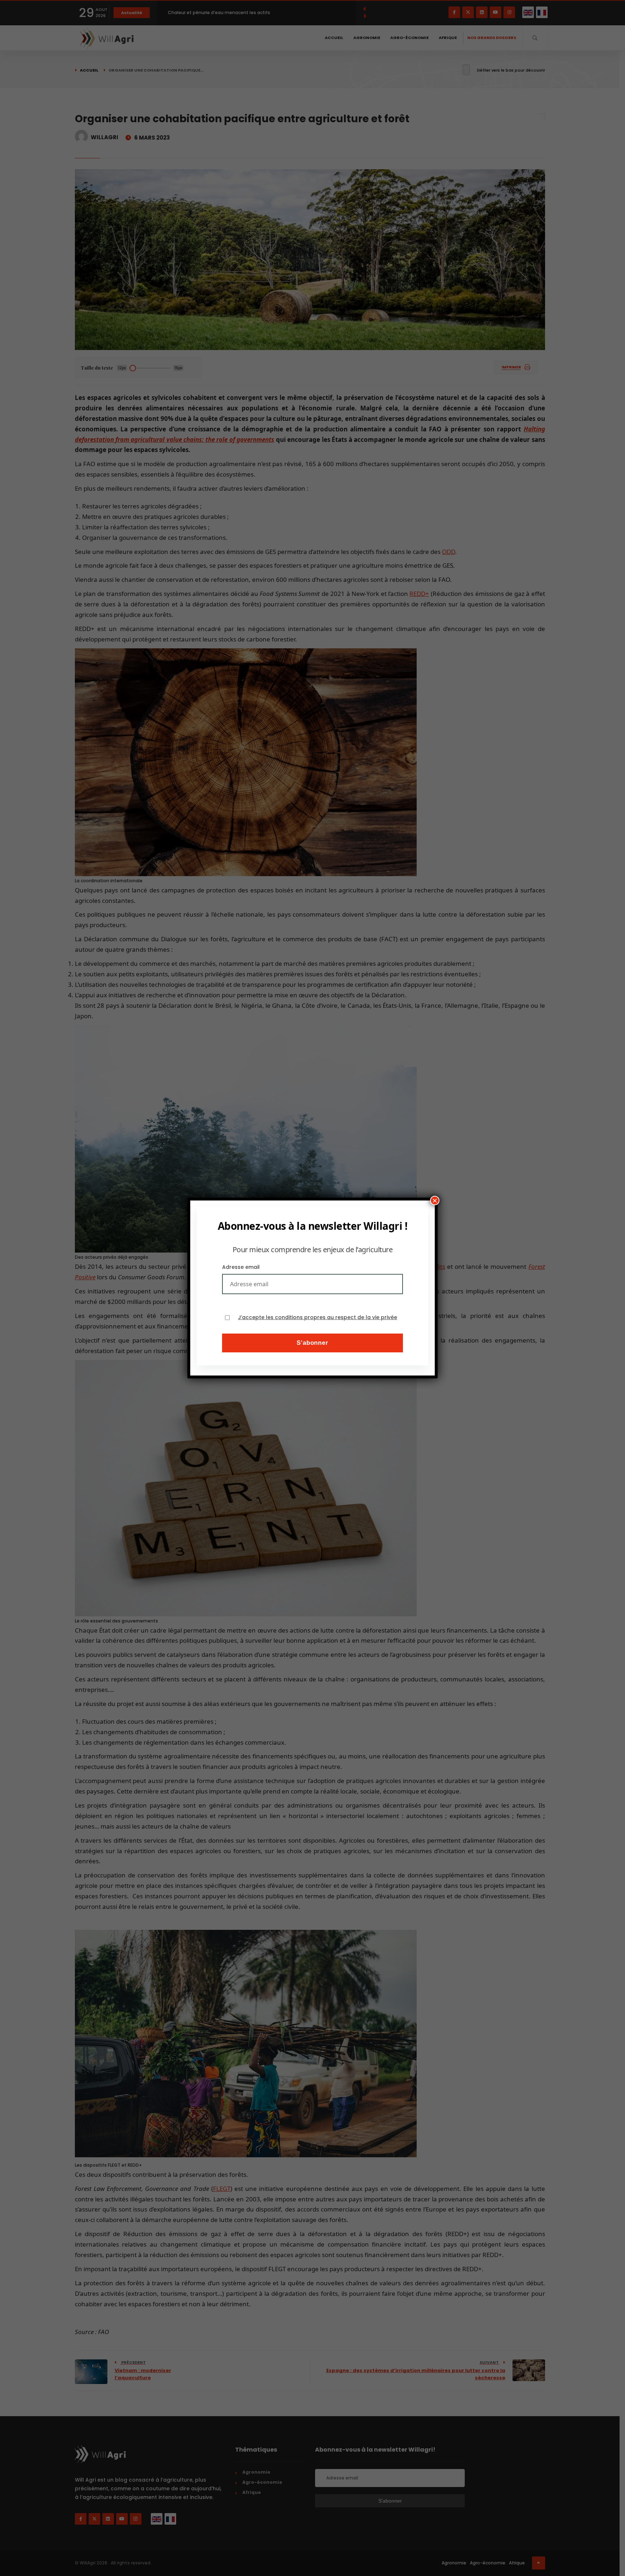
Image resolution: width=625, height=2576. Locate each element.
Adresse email (241, 1267)
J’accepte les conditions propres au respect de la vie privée (318, 1317)
